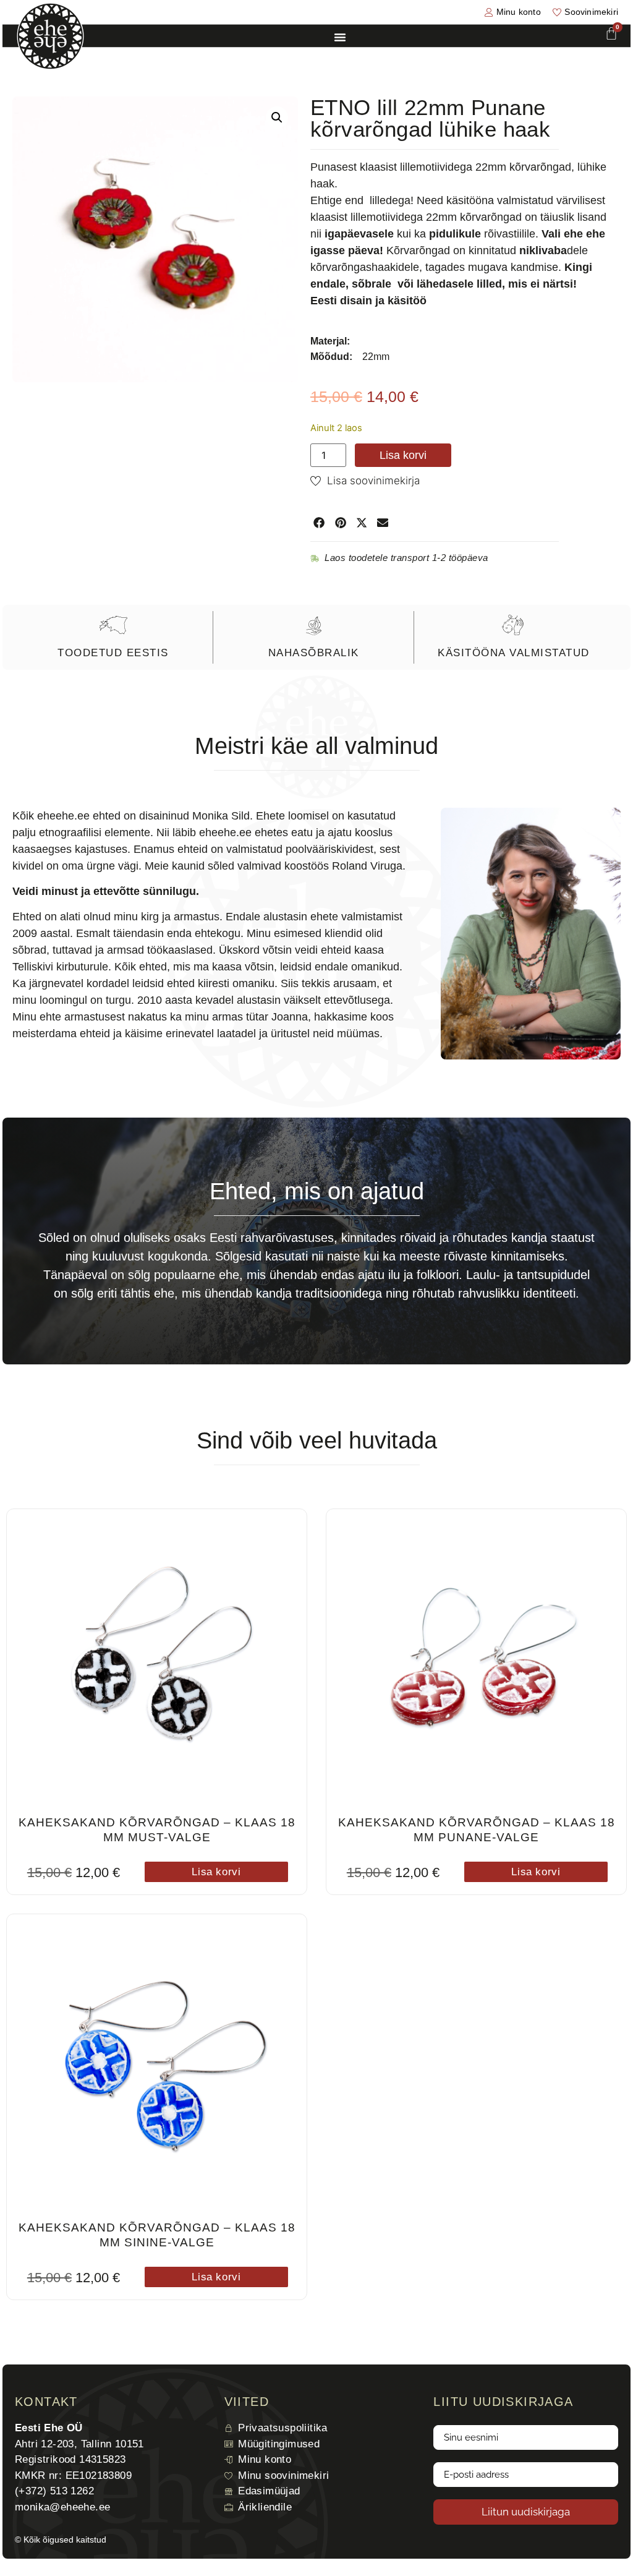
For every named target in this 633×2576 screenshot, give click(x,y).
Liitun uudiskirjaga (526, 2512)
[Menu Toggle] (340, 37)
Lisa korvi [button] (216, 1872)
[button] (277, 118)
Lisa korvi (403, 455)
